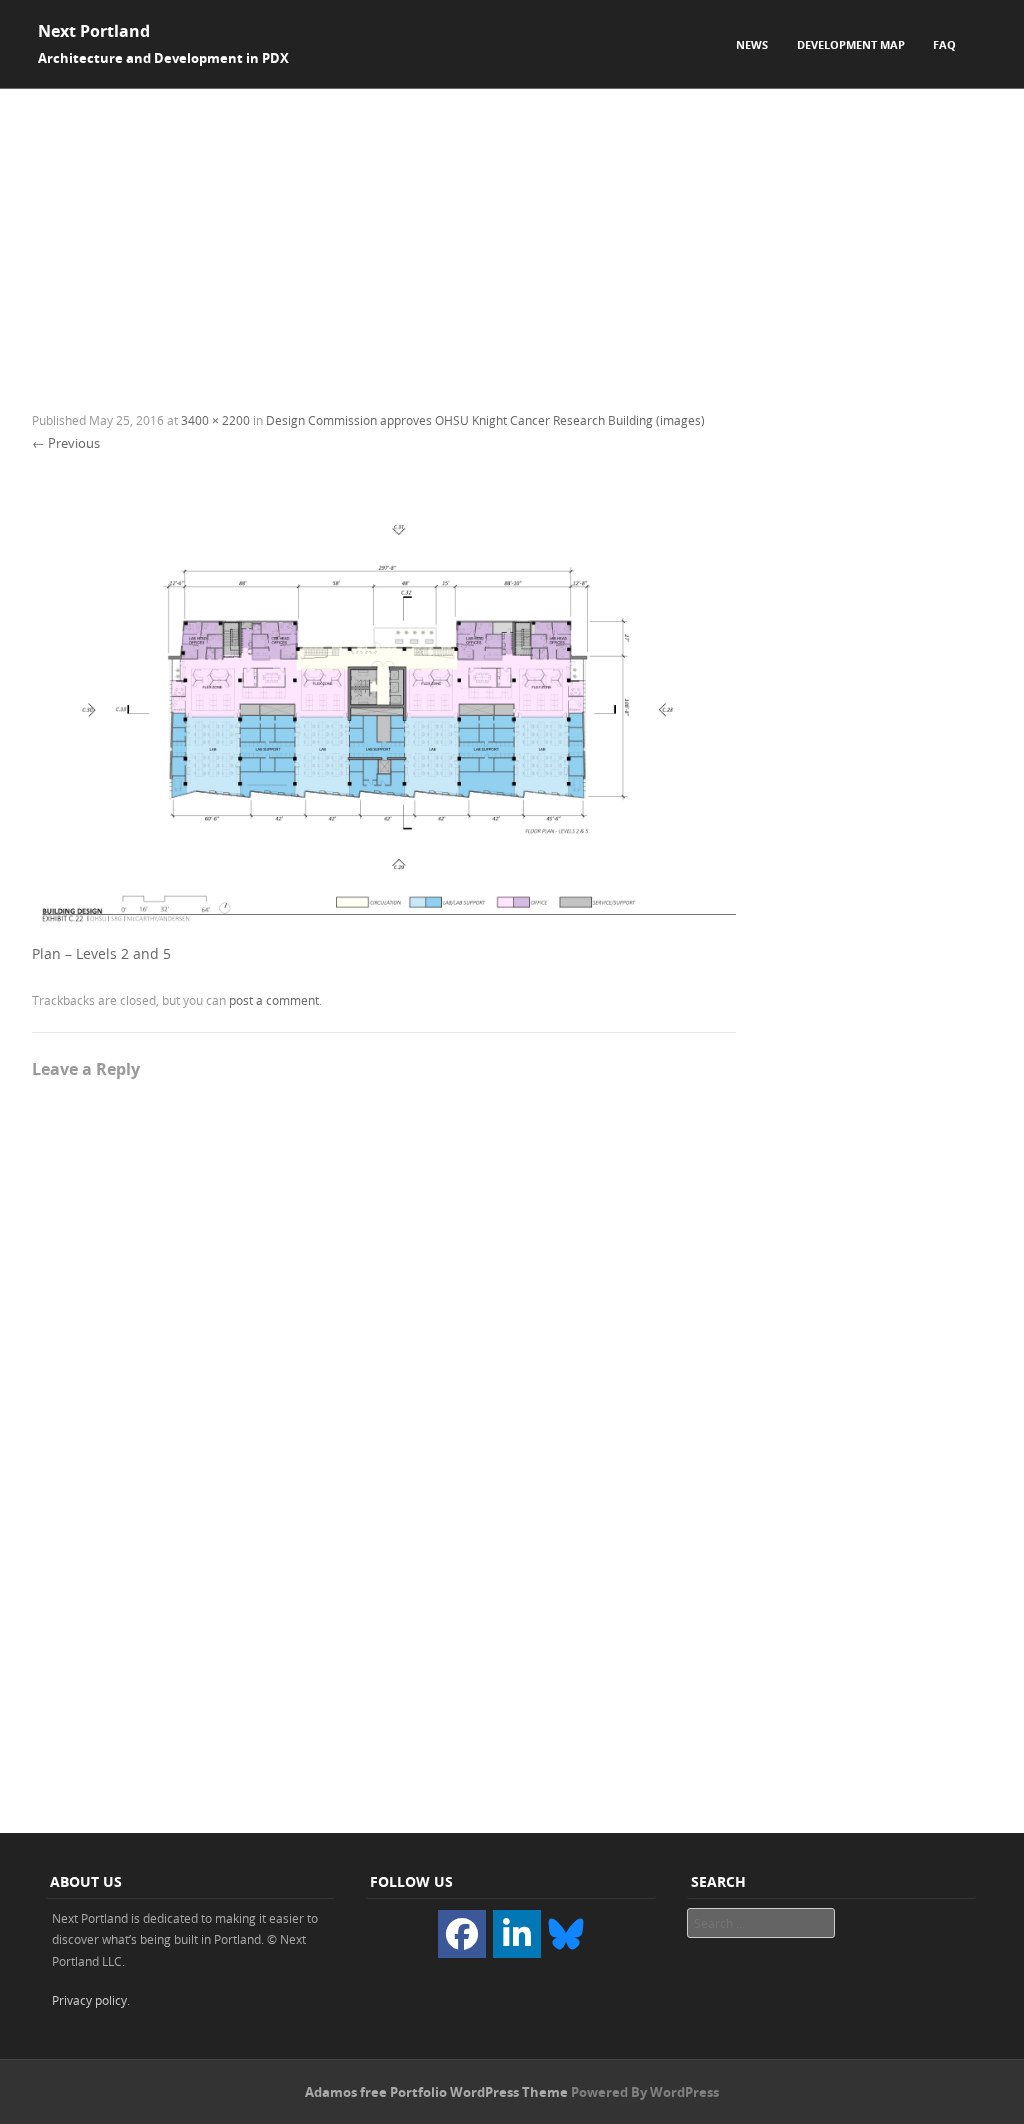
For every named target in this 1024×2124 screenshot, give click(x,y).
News (752, 44)
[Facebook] (462, 1934)
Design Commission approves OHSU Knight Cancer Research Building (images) (485, 420)
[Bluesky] (566, 1932)
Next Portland (94, 31)
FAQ (944, 44)
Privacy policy (89, 2000)
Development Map (851, 44)
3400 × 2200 (215, 420)
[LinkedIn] (517, 1934)
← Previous (66, 443)
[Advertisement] (512, 239)
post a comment (274, 1000)
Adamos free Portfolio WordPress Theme (436, 2092)
